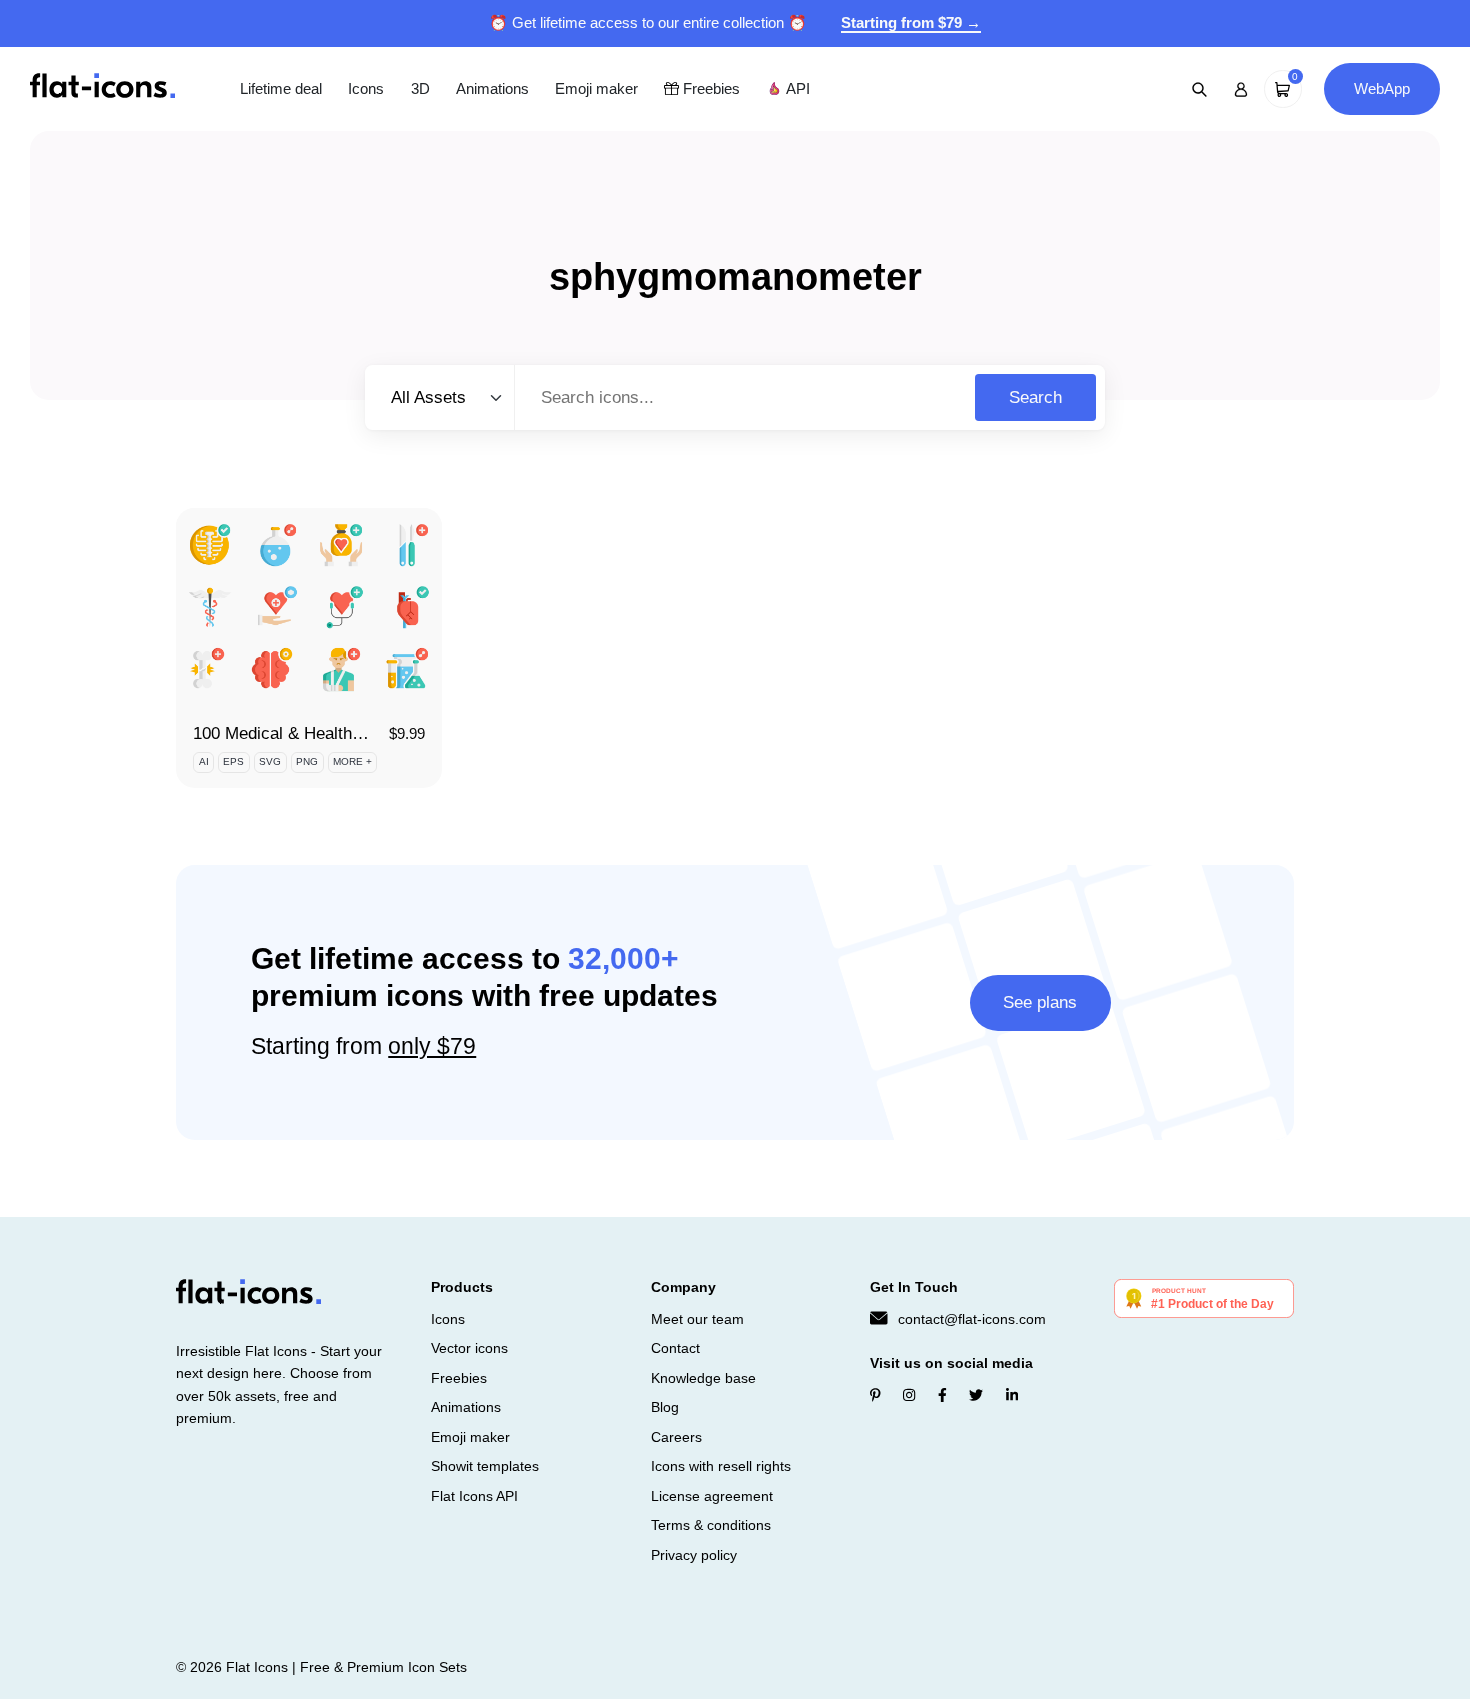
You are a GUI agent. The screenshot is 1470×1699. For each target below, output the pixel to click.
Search (1035, 397)
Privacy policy (694, 1555)
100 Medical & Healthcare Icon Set (322, 733)
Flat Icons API (474, 1496)
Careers (676, 1437)
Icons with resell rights (721, 1466)
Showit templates (485, 1466)
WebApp (1382, 88)
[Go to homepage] (102, 87)
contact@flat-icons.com (972, 1319)
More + (352, 761)
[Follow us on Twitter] (976, 1395)
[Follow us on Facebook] (942, 1395)
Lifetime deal (281, 88)
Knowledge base (703, 1378)
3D (420, 88)
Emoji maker (596, 88)
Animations (492, 88)
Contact (675, 1348)
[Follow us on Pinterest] (875, 1395)
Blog (665, 1407)
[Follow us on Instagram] (909, 1395)
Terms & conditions (711, 1525)
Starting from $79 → (911, 22)
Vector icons (469, 1348)
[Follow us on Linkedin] (1012, 1395)
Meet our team (697, 1319)
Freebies (709, 88)
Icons (366, 88)
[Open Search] (1200, 89)
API (796, 88)
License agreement (712, 1496)
